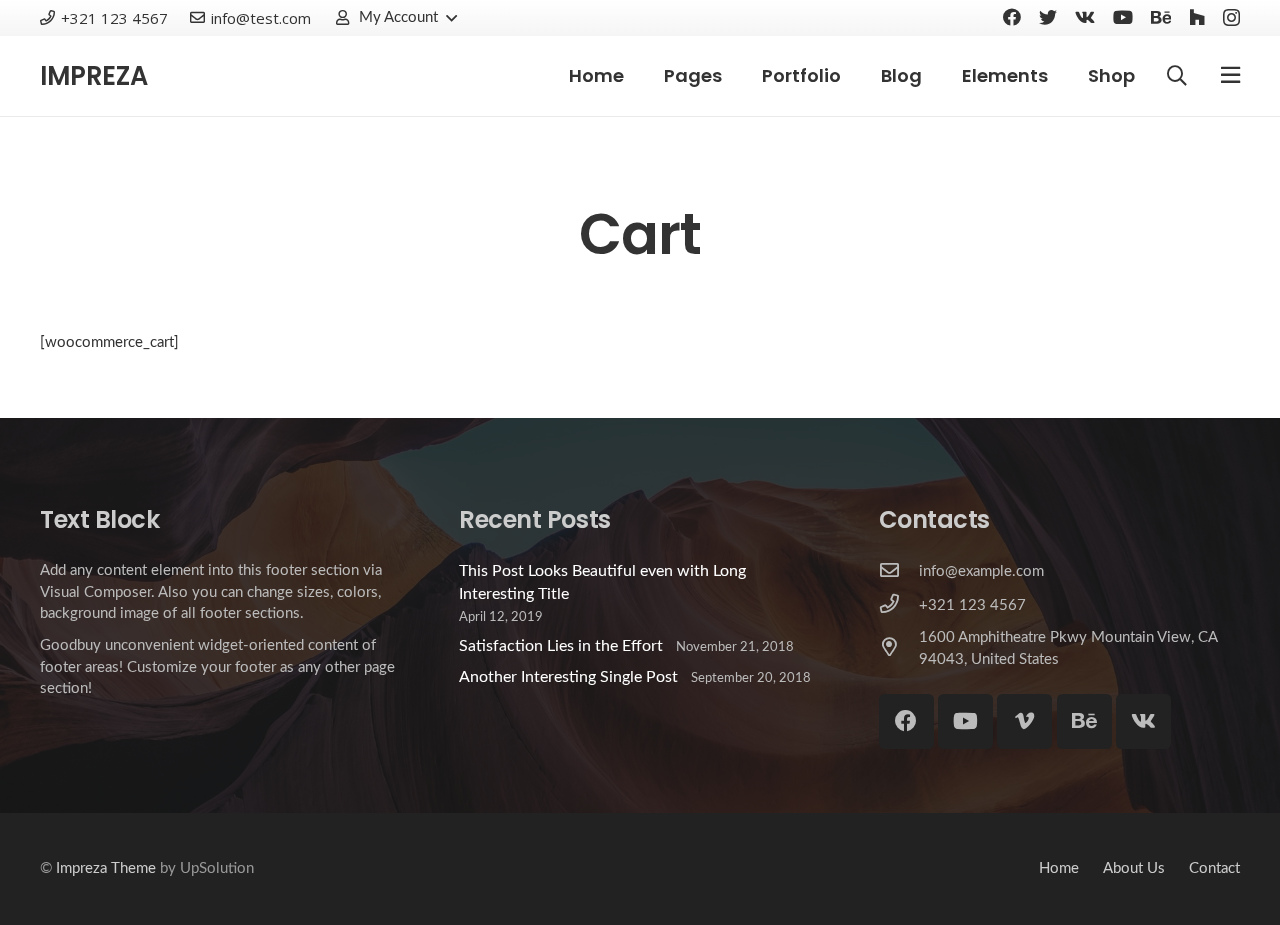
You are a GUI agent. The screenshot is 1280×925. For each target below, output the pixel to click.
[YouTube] (1123, 17)
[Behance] (1161, 17)
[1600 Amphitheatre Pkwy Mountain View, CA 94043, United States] (899, 648)
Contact (1214, 868)
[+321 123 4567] (899, 605)
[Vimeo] (1024, 721)
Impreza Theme (106, 868)
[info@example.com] (899, 571)
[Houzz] (1197, 17)
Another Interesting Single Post (568, 677)
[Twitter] (1048, 17)
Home (1059, 868)
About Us (1134, 868)
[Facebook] (1012, 17)
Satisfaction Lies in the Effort (561, 646)
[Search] (1177, 76)
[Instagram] (1231, 18)
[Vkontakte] (1085, 17)
